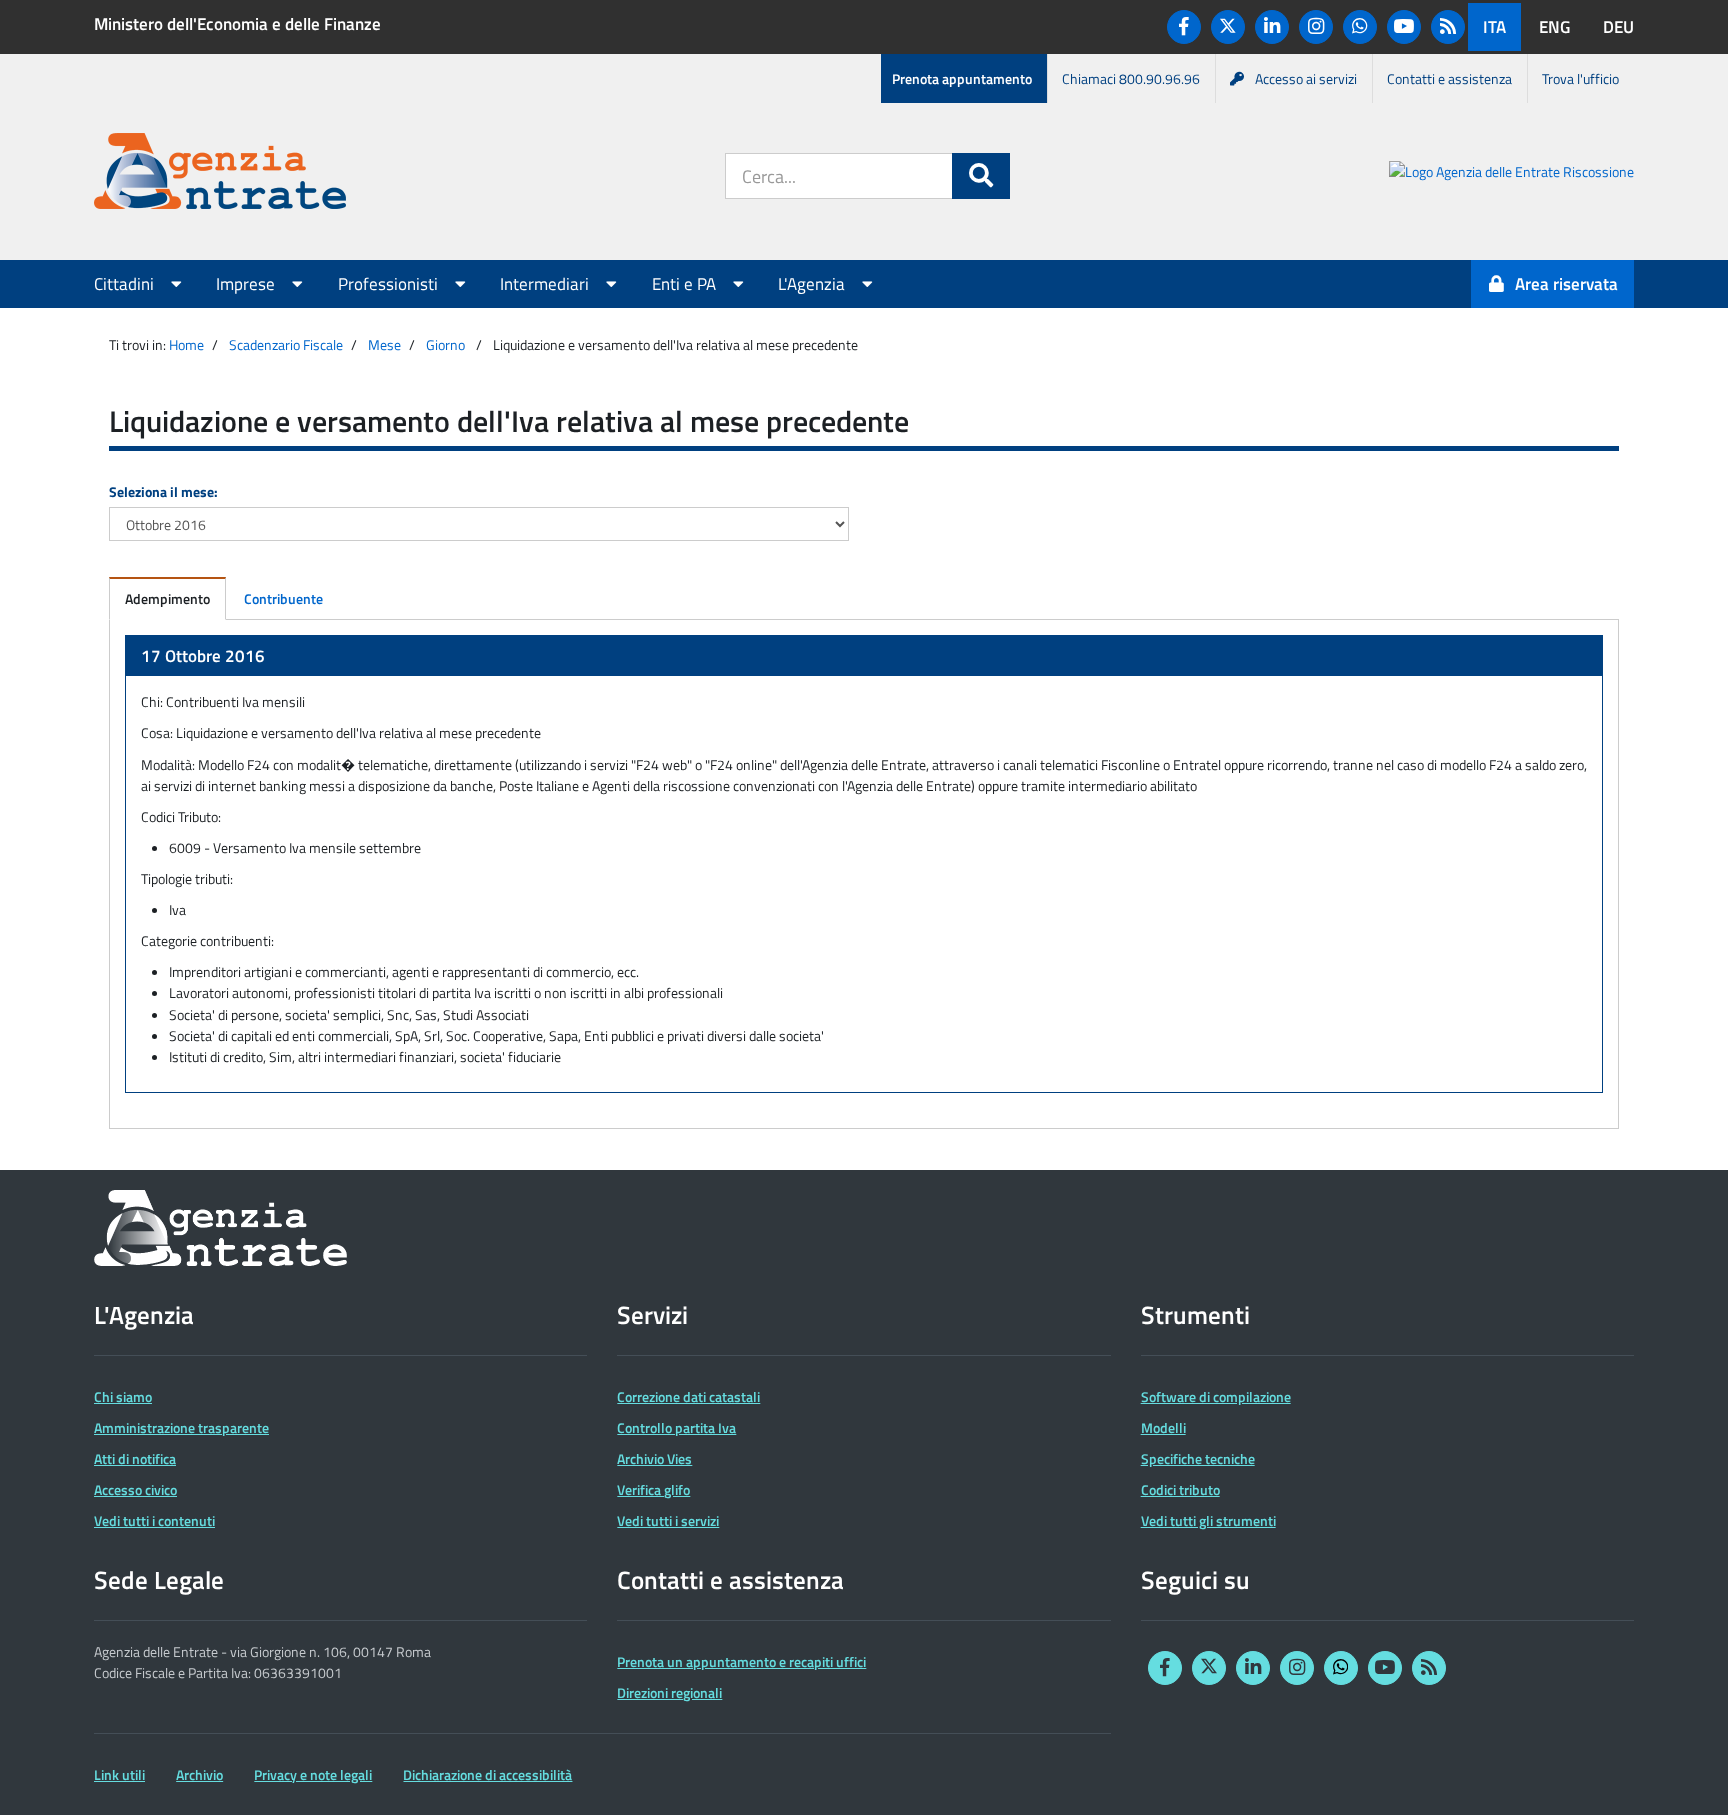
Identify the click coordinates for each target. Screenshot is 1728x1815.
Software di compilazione (1216, 1396)
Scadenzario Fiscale (286, 344)
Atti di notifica (135, 1458)
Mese (384, 344)
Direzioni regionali (669, 1692)
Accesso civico (135, 1489)
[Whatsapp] (1360, 27)
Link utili (119, 1774)
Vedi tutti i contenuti (154, 1520)
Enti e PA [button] (686, 284)
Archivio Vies (654, 1458)
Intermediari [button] (546, 284)
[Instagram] (1316, 27)
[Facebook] (1184, 27)
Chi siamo (123, 1396)
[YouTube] (1404, 27)
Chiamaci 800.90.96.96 (1131, 78)
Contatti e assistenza (1449, 78)
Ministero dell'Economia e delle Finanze (237, 24)
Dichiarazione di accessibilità (487, 1774)
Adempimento (167, 598)
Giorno (445, 344)
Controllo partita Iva (676, 1427)
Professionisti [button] (390, 284)
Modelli (1163, 1427)
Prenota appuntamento (962, 78)
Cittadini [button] (126, 284)
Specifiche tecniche (1198, 1458)
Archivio (199, 1774)
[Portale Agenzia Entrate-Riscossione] (1511, 174)
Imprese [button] (247, 284)
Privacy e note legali (313, 1774)
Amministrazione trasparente (181, 1427)
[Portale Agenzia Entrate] (220, 174)
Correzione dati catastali (688, 1396)
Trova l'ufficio (1580, 78)
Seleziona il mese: (163, 491)
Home (186, 344)
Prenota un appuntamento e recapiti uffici (741, 1661)
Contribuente (283, 598)
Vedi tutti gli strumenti (1208, 1520)
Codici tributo (1180, 1489)
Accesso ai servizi (1306, 78)
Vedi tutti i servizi (668, 1520)
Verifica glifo (653, 1489)
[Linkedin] (1272, 27)
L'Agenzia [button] (813, 284)
